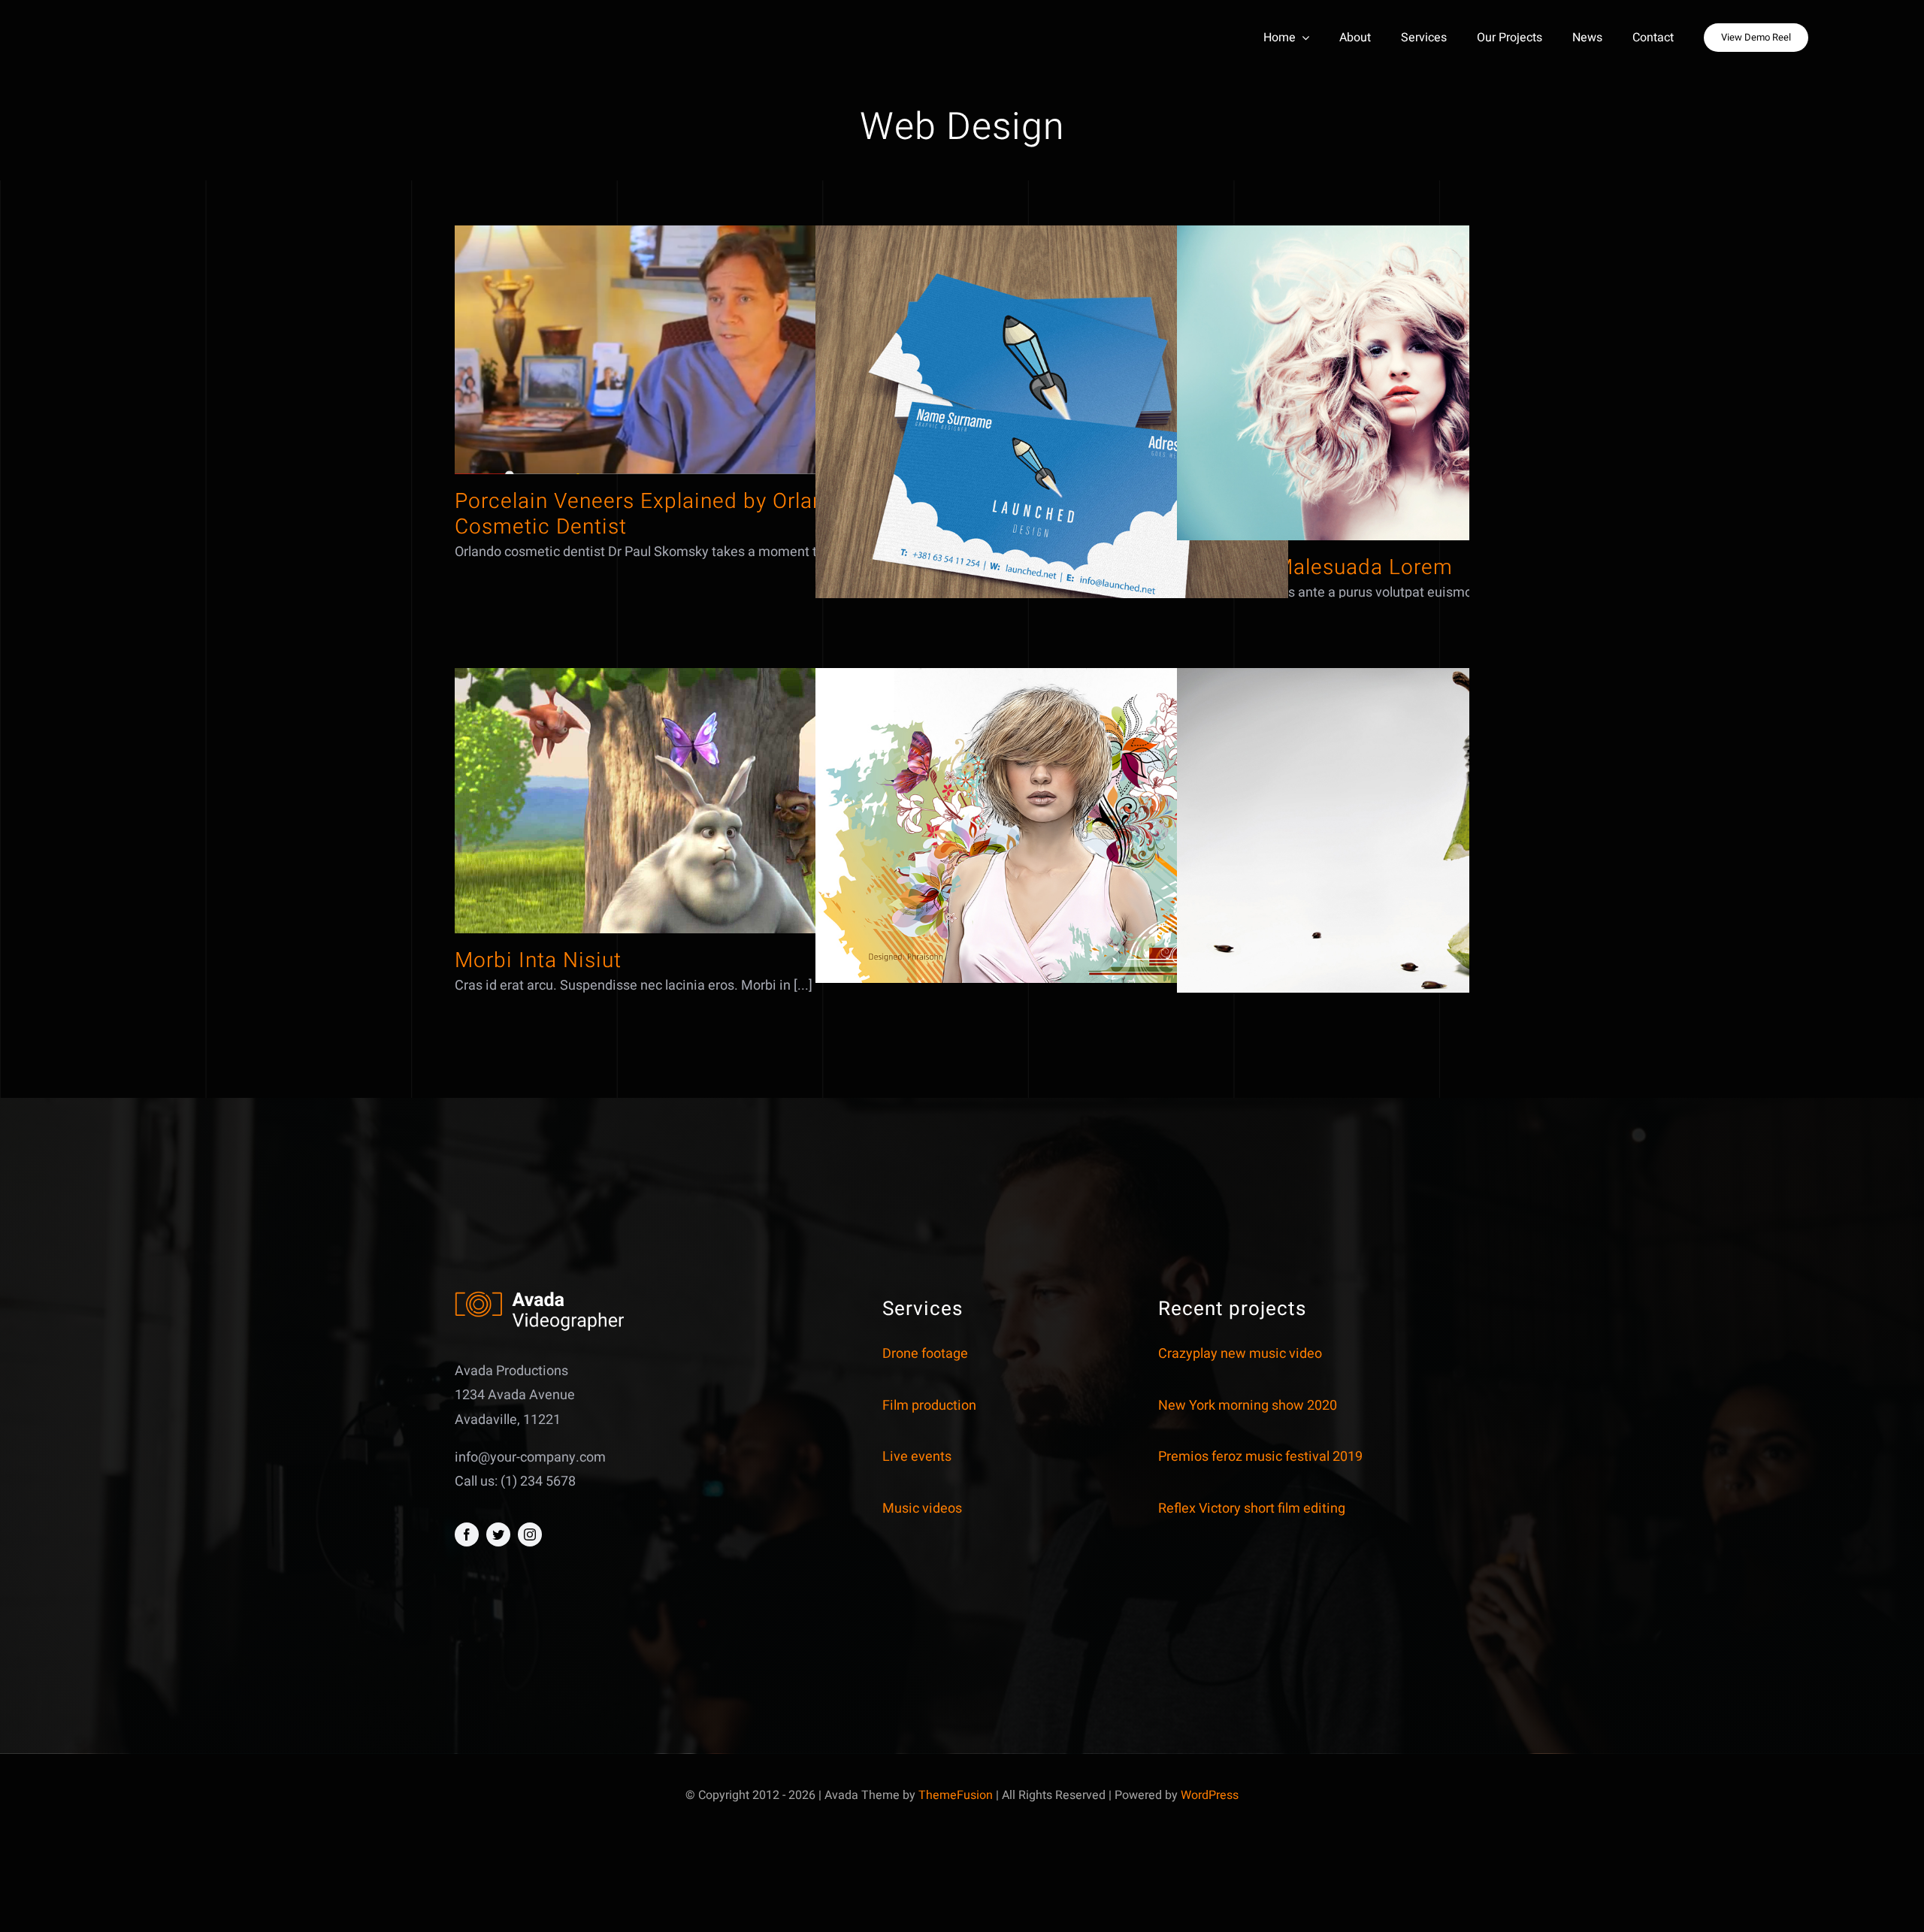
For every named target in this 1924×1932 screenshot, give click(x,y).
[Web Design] (691, 350)
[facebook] (467, 1534)
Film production (929, 1406)
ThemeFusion (956, 1795)
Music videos (922, 1509)
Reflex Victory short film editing (1252, 1509)
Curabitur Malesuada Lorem (1315, 568)
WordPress (1210, 1795)
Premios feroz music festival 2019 (1260, 1457)
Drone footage (925, 1354)
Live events (917, 1457)
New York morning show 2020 (1248, 1406)
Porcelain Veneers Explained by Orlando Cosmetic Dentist (652, 514)
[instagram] (530, 1534)
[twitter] (498, 1534)
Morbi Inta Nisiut (538, 961)
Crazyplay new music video (1240, 1354)
